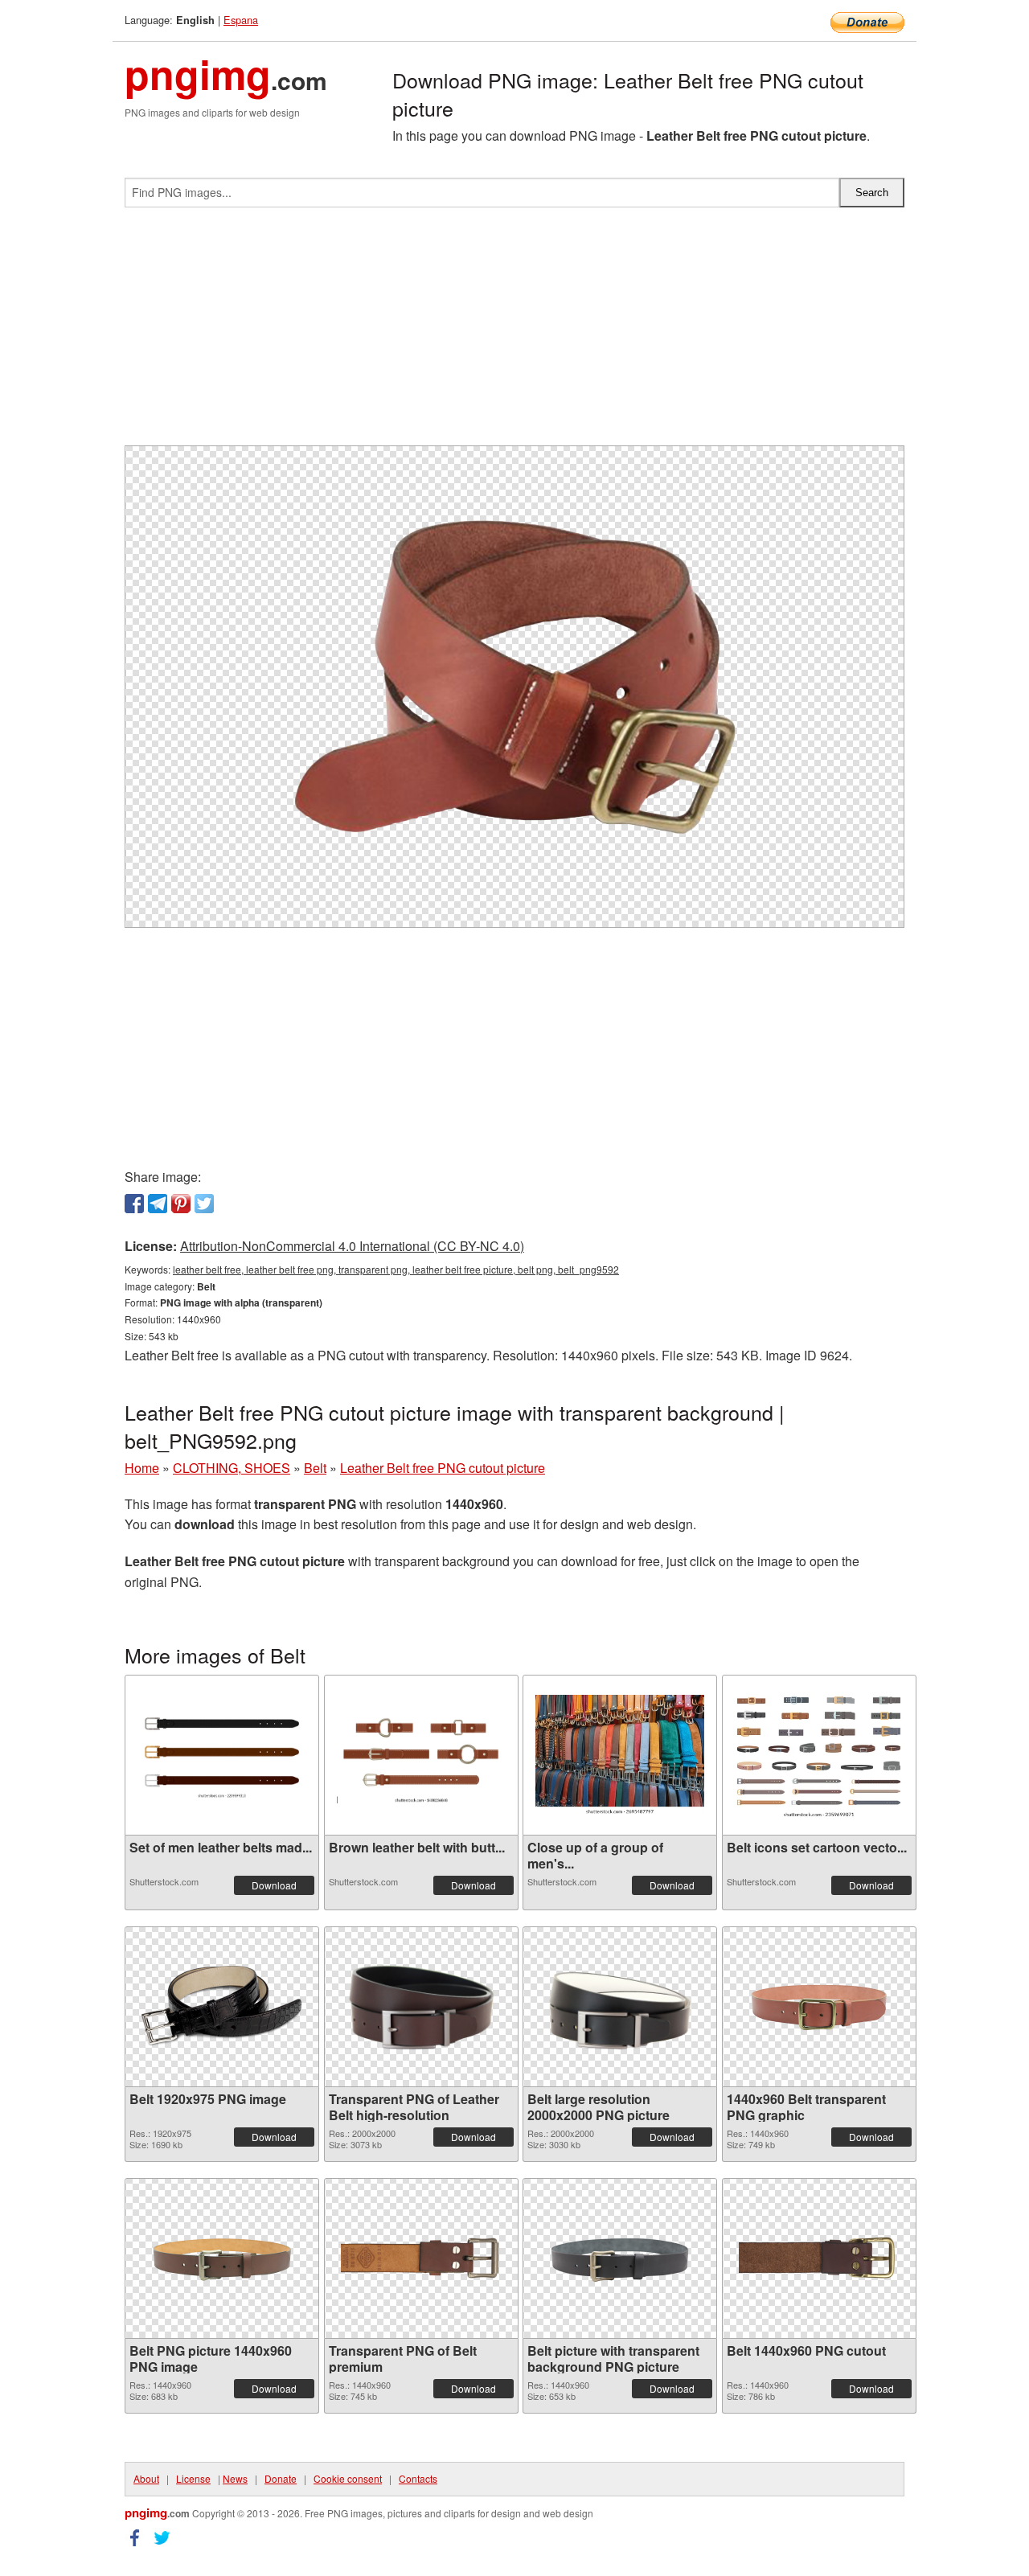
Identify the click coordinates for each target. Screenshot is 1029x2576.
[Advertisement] (514, 333)
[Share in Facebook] (134, 1204)
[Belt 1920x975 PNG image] (222, 2006)
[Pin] (181, 1204)
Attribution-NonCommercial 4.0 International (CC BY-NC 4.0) (352, 1246)
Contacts (418, 2478)
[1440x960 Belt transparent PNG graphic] (819, 2006)
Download (274, 1885)
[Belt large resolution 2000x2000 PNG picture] (620, 2007)
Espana (241, 20)
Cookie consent (348, 2478)
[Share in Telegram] (158, 1204)
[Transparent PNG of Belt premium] (421, 2258)
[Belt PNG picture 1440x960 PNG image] (222, 2258)
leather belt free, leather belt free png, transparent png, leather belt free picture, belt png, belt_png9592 (396, 1269)
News (235, 2478)
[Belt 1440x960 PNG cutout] (819, 2258)
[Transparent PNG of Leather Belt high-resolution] (421, 2007)
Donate (281, 2478)
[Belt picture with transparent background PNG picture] (620, 2258)
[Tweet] (204, 1204)
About (146, 2478)
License (193, 2478)
